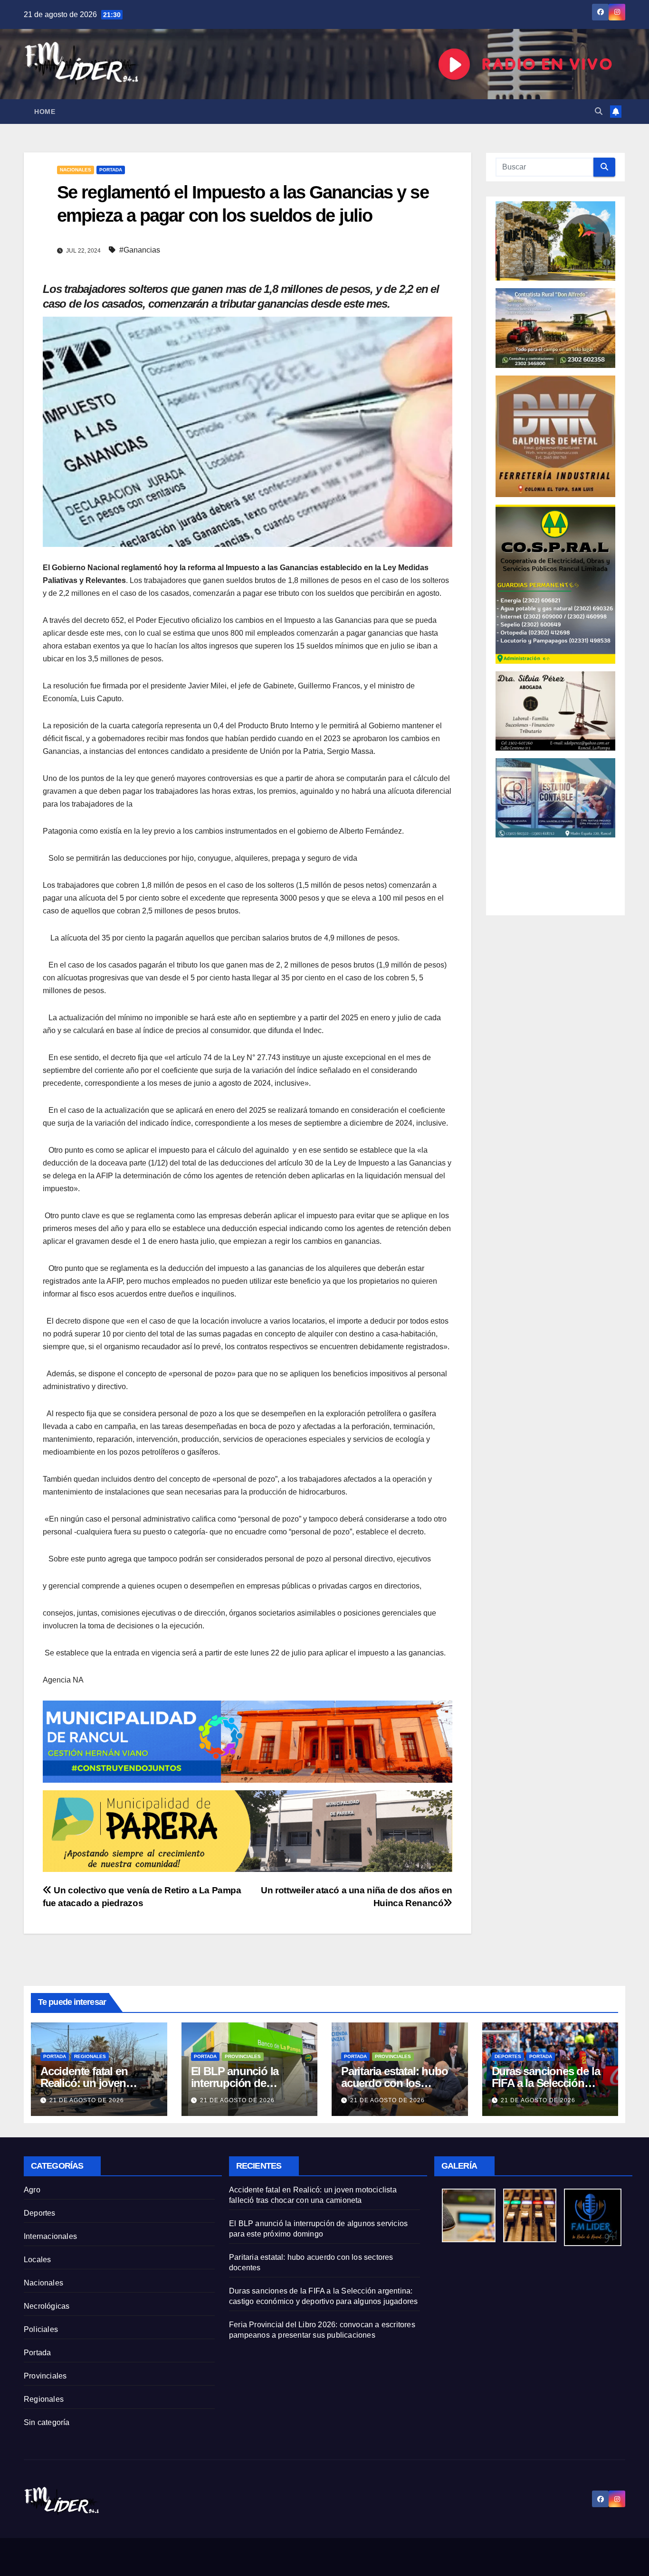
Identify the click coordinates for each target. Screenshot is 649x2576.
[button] (599, 111)
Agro (32, 2190)
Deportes (508, 2056)
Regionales (90, 2056)
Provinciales (243, 2056)
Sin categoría (47, 2422)
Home (45, 112)
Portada (111, 170)
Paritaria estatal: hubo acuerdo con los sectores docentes (394, 2083)
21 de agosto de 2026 (87, 2100)
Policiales (41, 2329)
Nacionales (76, 170)
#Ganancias (140, 250)
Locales (37, 2260)
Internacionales (50, 2236)
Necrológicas (47, 2306)
